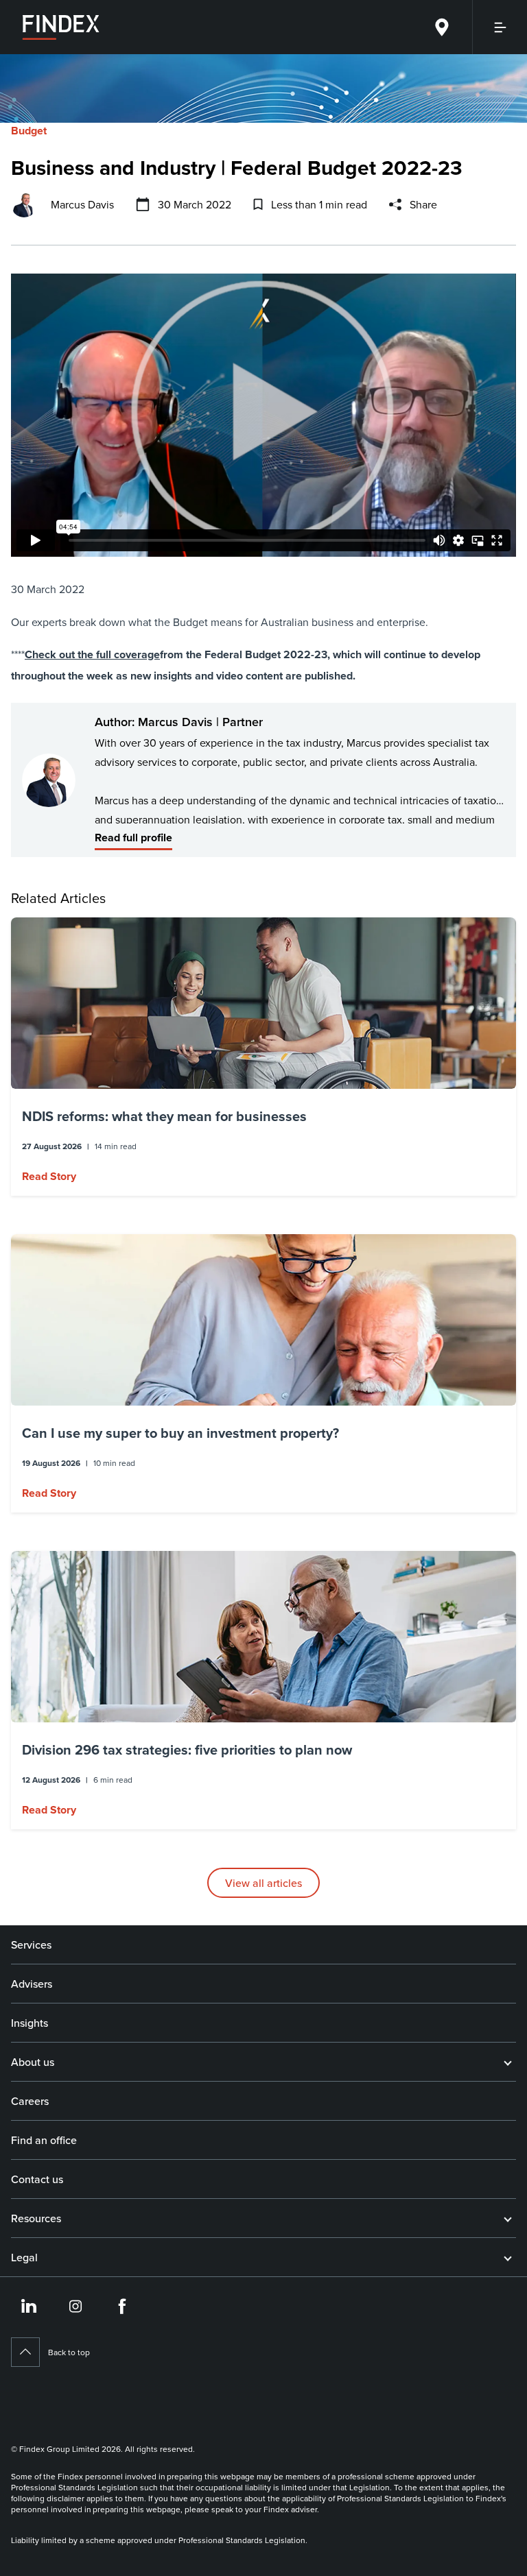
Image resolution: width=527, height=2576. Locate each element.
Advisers (32, 1984)
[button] (263, 1057)
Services (31, 1945)
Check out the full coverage (92, 654)
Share (423, 204)
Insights (30, 2023)
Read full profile (133, 838)
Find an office (44, 2140)
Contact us (37, 2179)
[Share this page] (395, 204)
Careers (30, 2101)
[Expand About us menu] (508, 2062)
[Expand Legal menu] (508, 2257)
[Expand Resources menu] (508, 2218)
